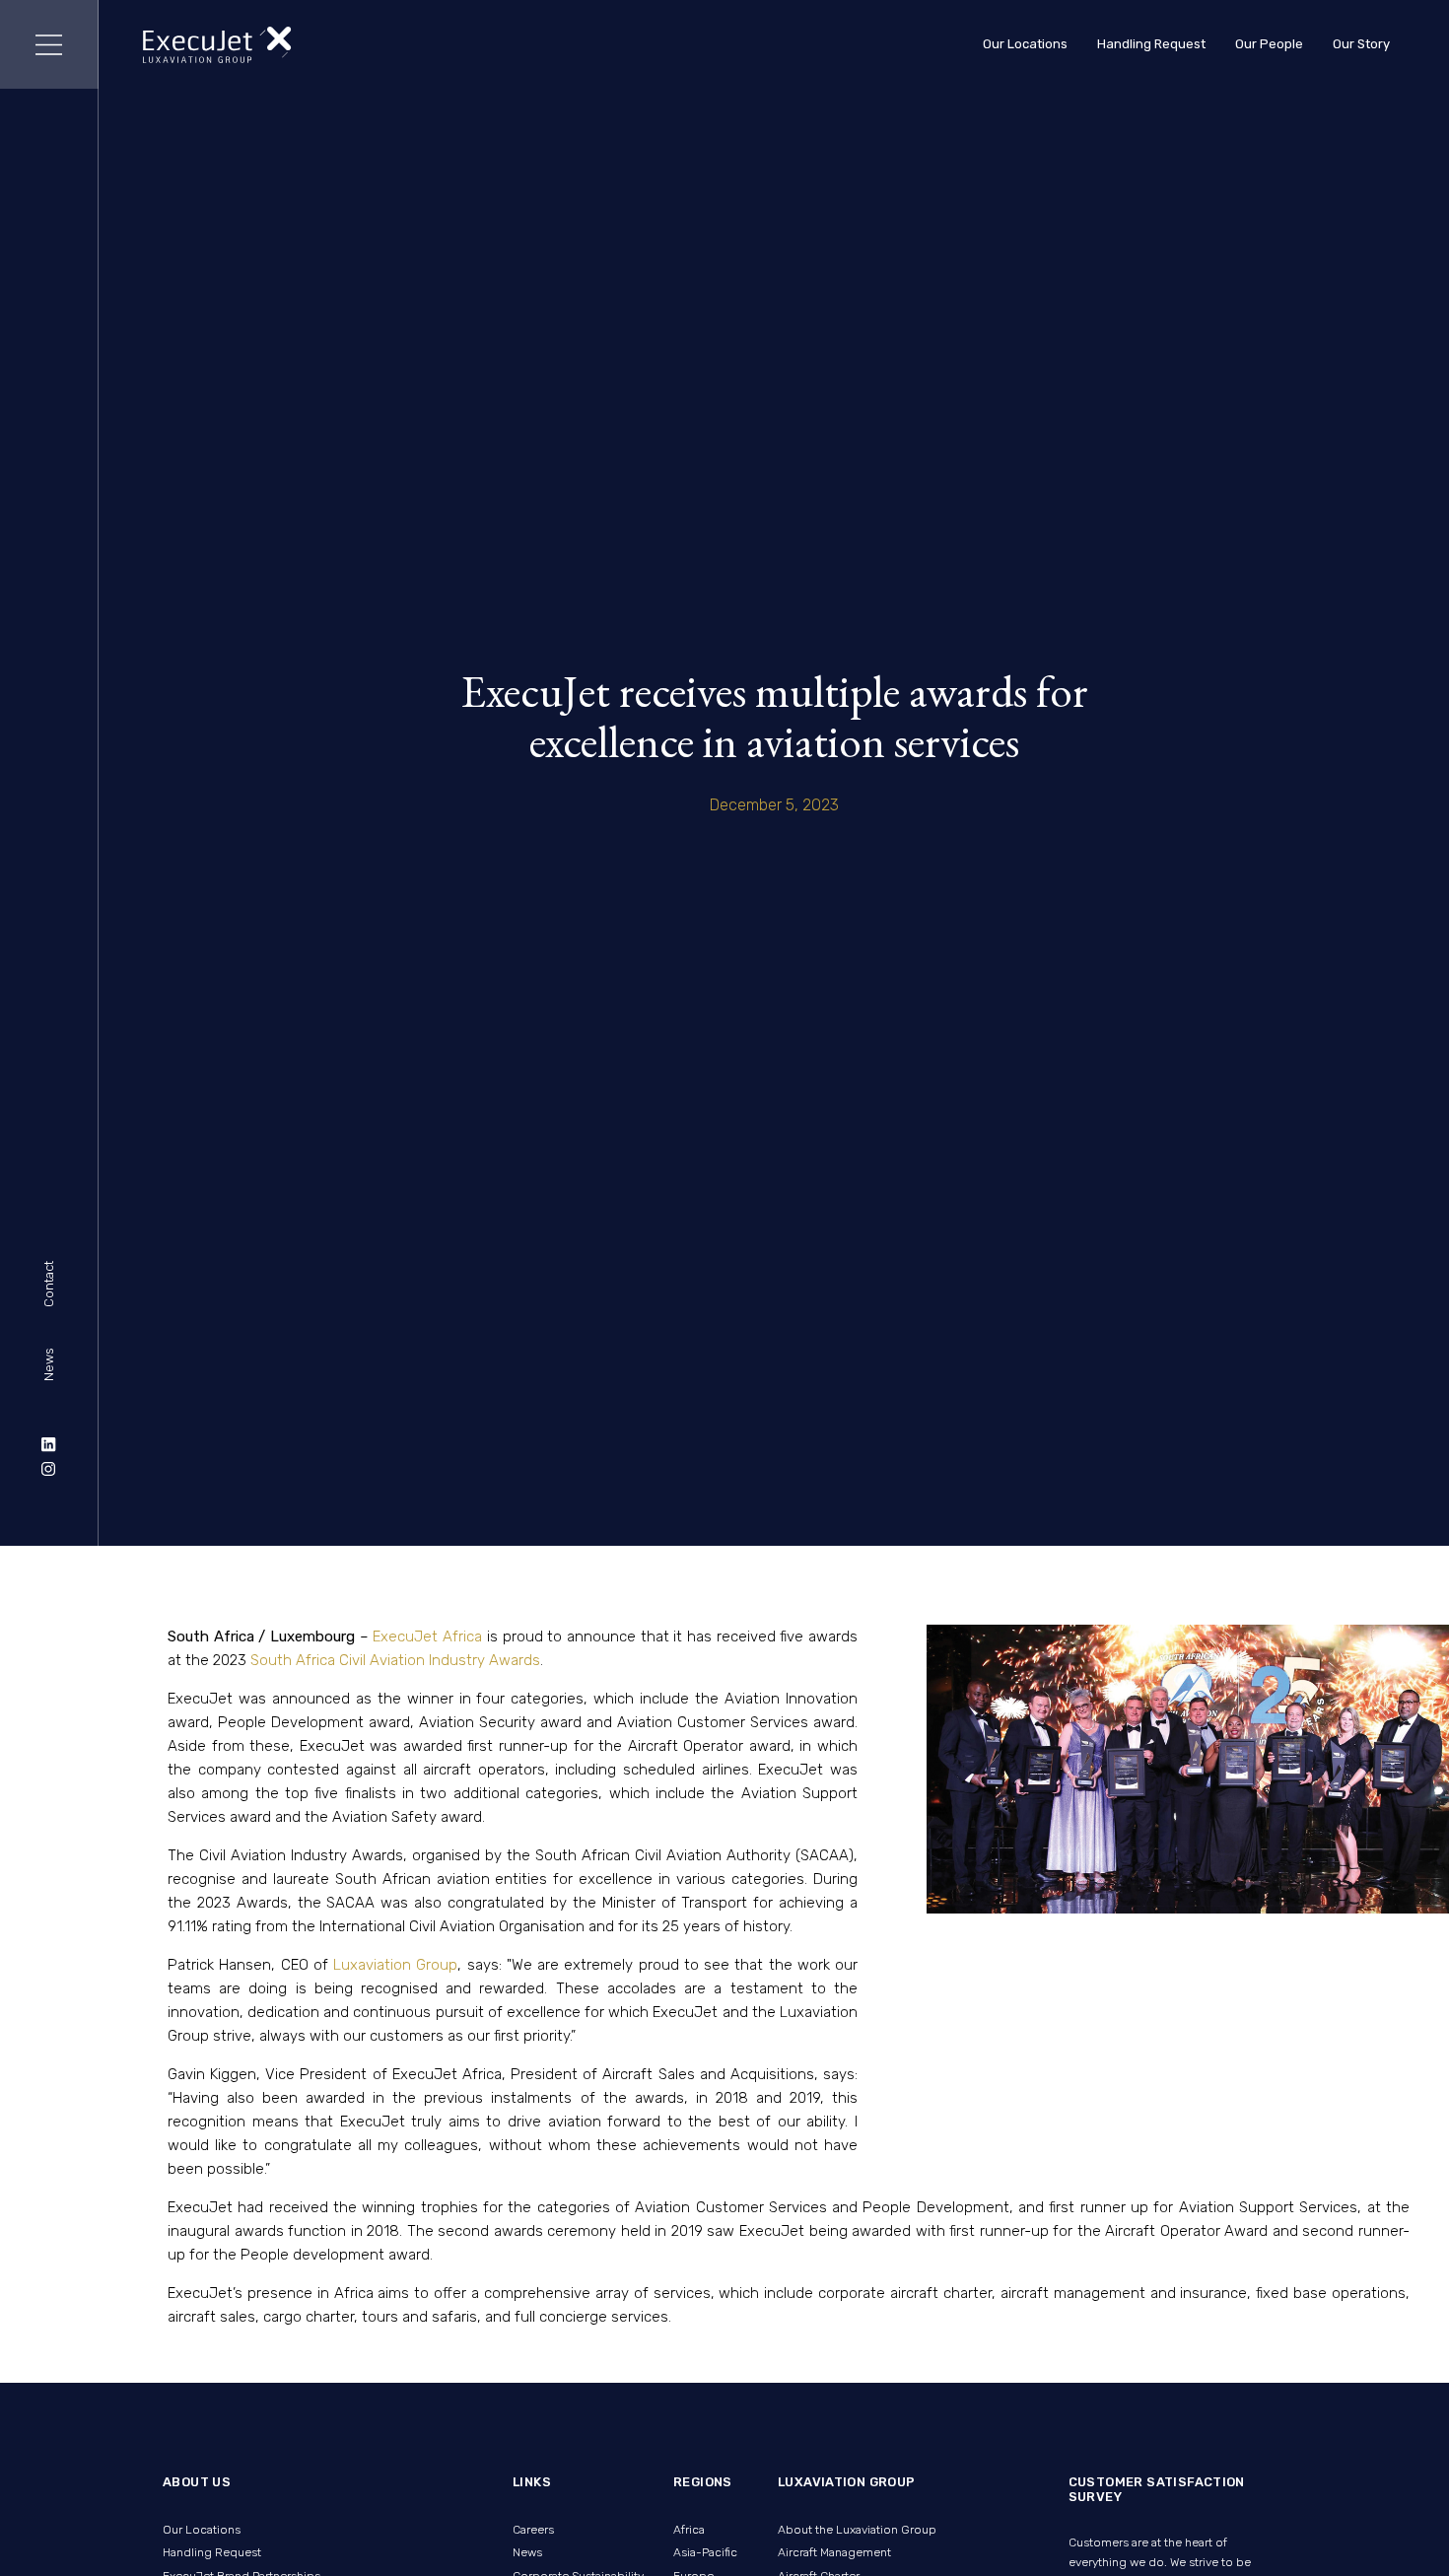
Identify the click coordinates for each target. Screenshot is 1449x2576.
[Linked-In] (49, 1444)
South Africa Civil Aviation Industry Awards (395, 1660)
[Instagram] (49, 1469)
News (49, 1365)
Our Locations (1025, 44)
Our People (1269, 44)
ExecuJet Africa (425, 1636)
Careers (533, 2530)
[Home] (217, 45)
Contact (49, 1284)
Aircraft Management (834, 2552)
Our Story (1361, 44)
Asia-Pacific (705, 2552)
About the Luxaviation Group (857, 2530)
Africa (689, 2530)
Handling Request (1151, 44)
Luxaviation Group (395, 1965)
